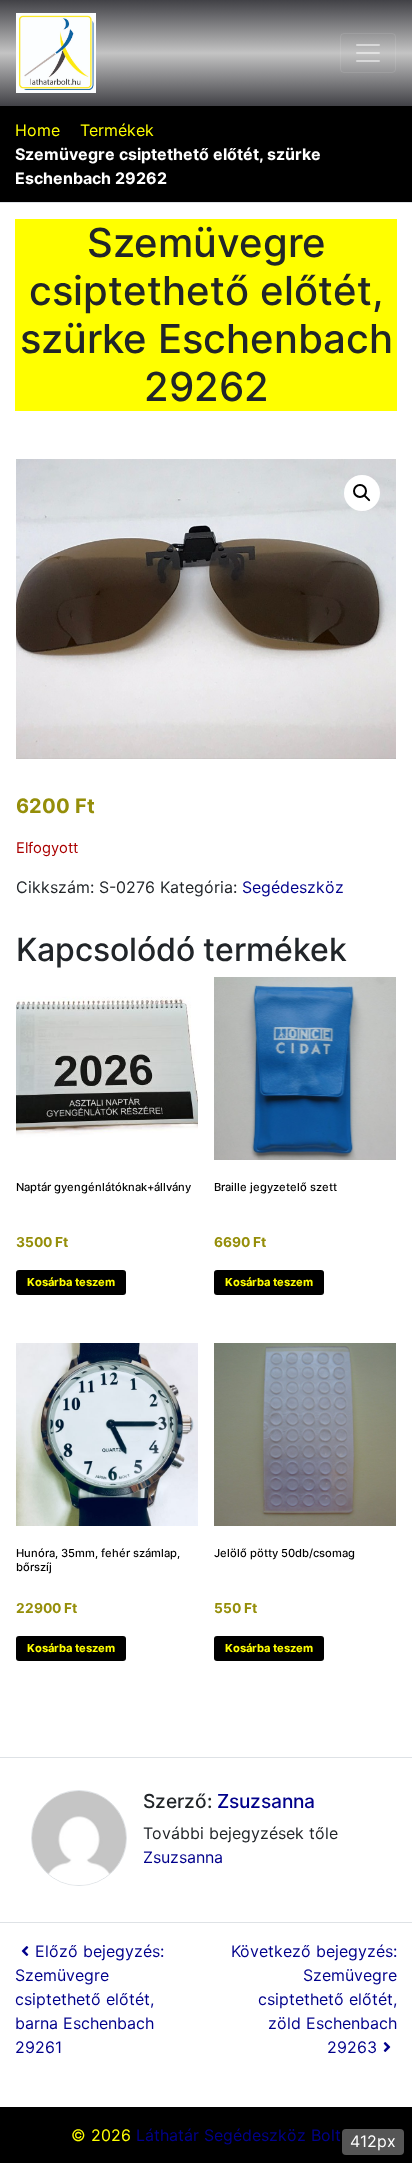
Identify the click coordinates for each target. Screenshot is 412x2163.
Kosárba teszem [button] (71, 1282)
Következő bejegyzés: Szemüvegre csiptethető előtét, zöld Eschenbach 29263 (314, 1999)
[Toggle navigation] (368, 53)
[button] (362, 493)
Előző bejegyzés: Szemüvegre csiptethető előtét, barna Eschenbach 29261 (89, 1999)
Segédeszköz (293, 887)
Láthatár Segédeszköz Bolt (238, 2135)
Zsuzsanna (266, 1801)
